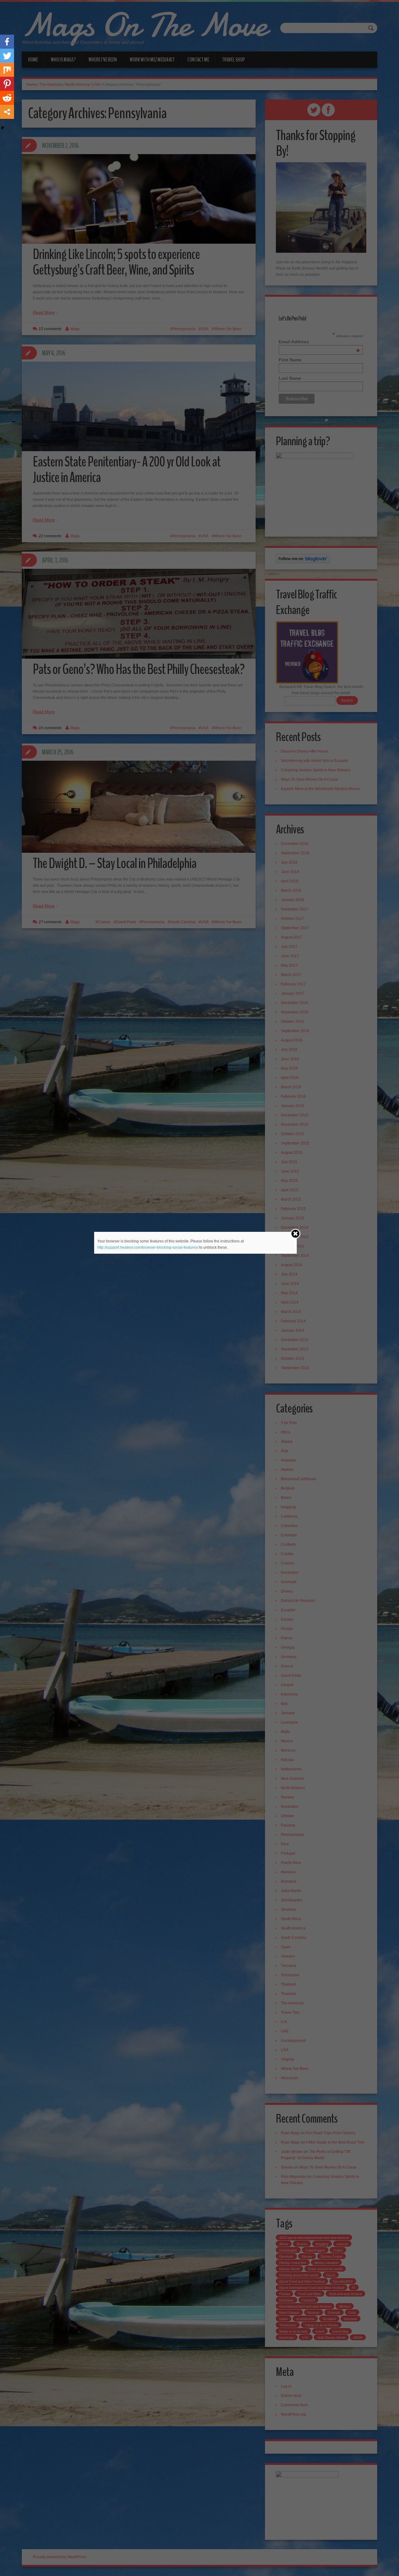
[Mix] (7, 70)
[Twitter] (7, 56)
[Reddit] (7, 98)
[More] (7, 112)
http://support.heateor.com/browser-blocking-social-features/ (148, 1247)
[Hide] (2, 128)
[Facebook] (7, 42)
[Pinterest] (7, 84)
